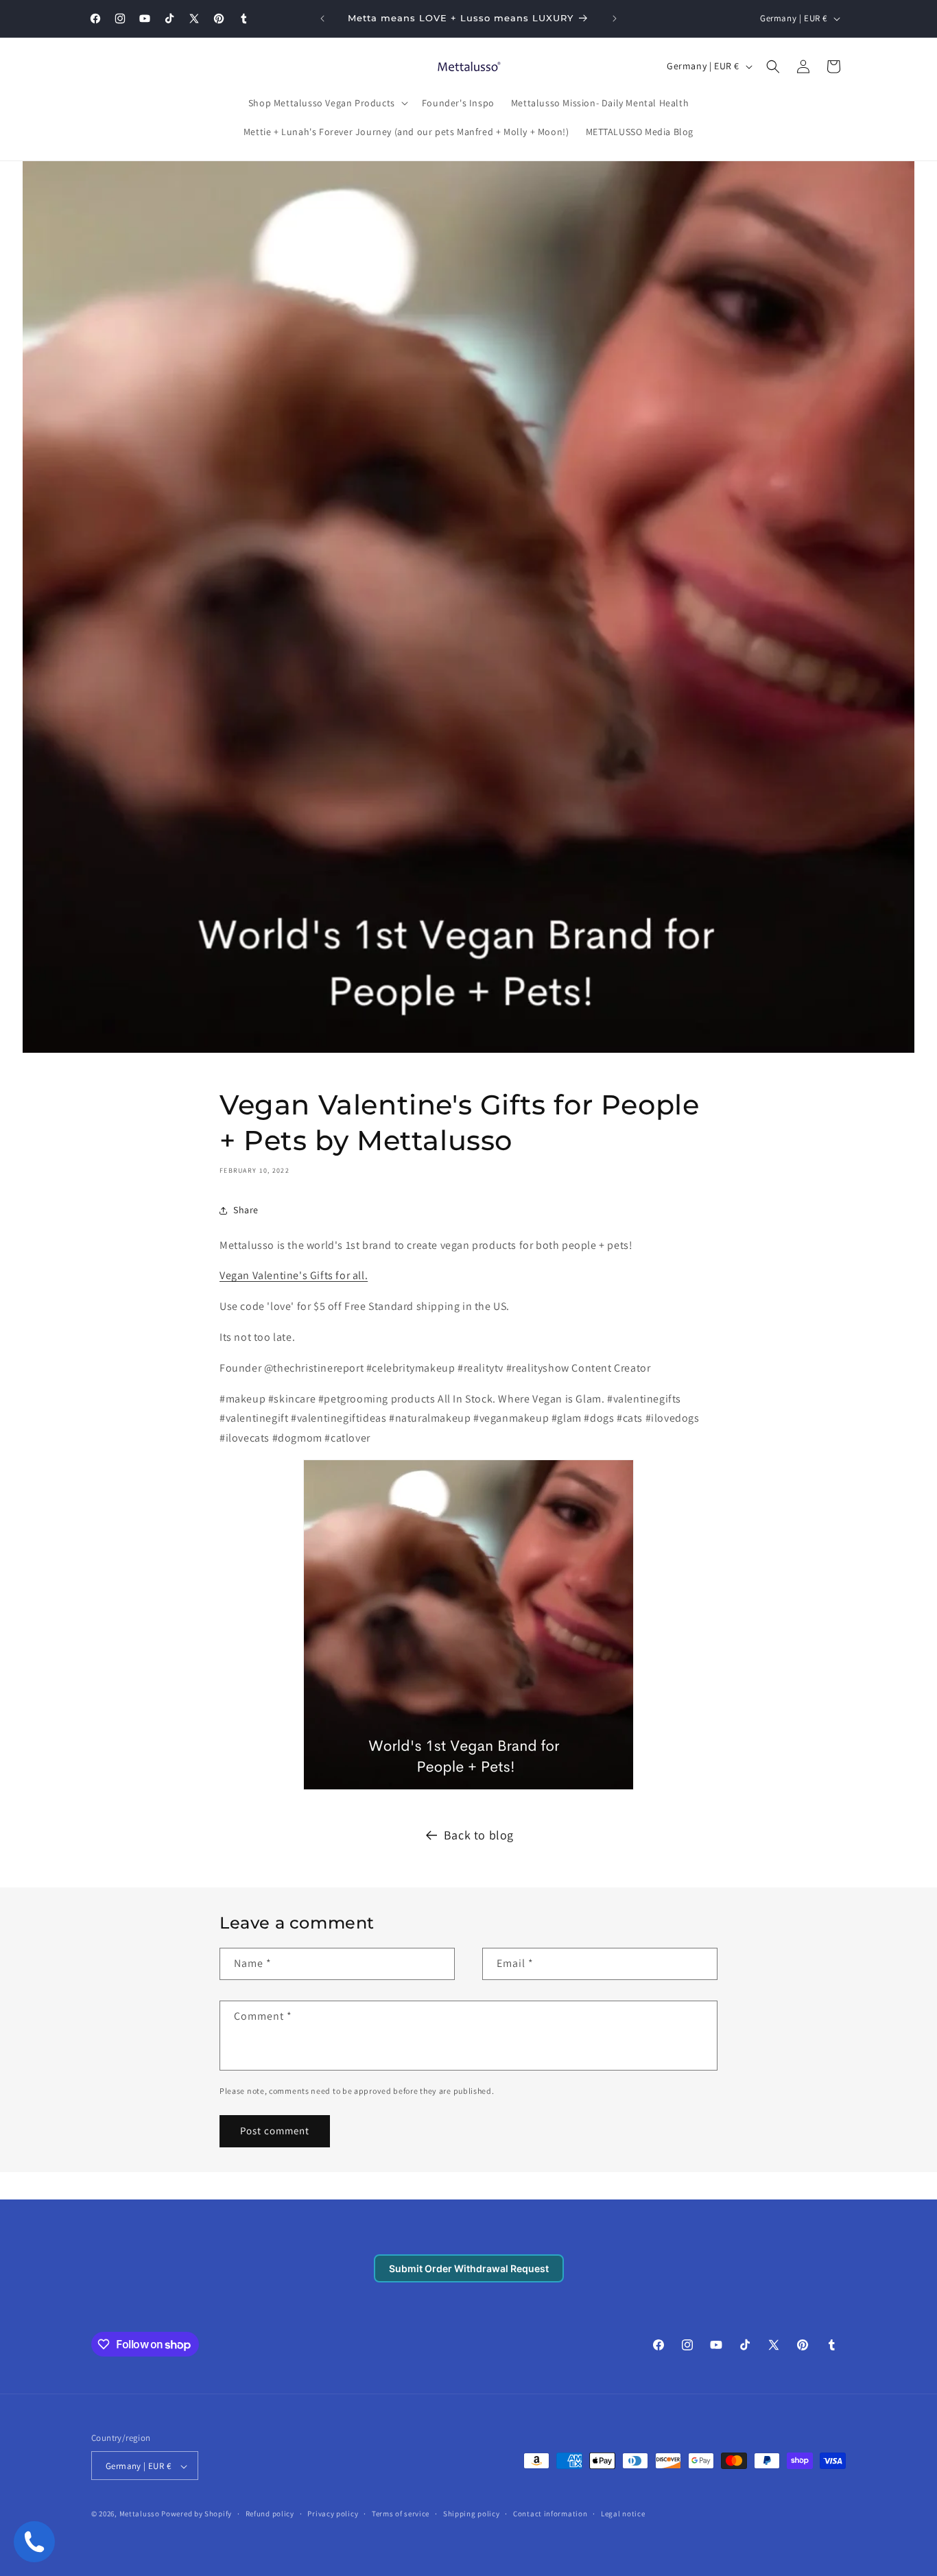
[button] (327, 103)
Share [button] (246, 1210)
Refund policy (270, 2514)
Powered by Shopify (197, 2514)
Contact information (550, 2514)
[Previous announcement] (322, 19)
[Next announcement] (615, 19)
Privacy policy (333, 2514)
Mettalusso (141, 2514)
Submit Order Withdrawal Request (469, 2268)
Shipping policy (472, 2514)
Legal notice (623, 2514)
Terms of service (401, 2514)
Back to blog (479, 1835)
